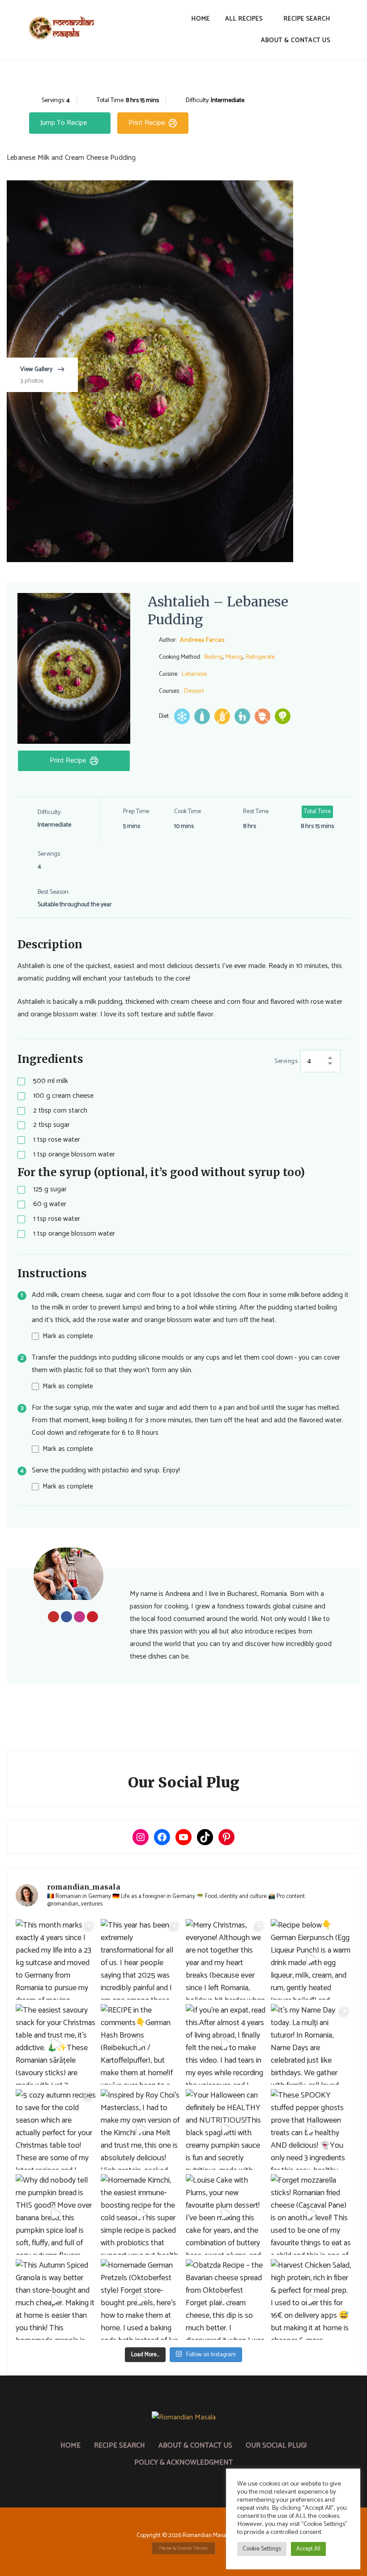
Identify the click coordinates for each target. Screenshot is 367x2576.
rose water (57, 1140)
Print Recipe (147, 123)
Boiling (213, 657)
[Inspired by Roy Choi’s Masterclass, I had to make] (141, 2129)
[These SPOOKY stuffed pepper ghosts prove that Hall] (311, 2129)
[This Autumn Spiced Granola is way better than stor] (56, 2299)
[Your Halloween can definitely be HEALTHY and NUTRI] (226, 2129)
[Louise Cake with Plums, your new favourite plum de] (226, 2214)
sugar (51, 1125)
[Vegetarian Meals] (283, 716)
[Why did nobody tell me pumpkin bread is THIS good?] (56, 2214)
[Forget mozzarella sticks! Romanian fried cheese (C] (311, 2214)
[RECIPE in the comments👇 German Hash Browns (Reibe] (141, 2044)
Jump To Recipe (64, 123)
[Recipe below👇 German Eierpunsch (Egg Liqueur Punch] (311, 1959)
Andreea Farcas (202, 640)
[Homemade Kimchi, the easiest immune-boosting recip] (141, 2214)
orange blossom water (74, 1155)
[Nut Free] (262, 716)
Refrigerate (260, 657)
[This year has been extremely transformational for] (141, 1959)
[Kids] (242, 716)
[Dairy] (202, 716)
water (50, 1205)
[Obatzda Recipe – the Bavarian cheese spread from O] (226, 2299)
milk (51, 1081)
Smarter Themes (193, 2548)
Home (201, 19)
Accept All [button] (308, 2549)
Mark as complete (68, 1336)
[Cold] (182, 716)
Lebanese (194, 674)
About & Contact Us (296, 41)
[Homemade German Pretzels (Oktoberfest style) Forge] (141, 2299)
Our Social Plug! (276, 2446)
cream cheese (63, 1096)
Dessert (194, 691)
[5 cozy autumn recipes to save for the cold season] (56, 2129)
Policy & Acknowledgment (183, 2463)
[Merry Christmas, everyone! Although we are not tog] (226, 1959)
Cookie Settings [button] (262, 2549)
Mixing (234, 657)
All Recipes (244, 19)
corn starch (60, 1111)
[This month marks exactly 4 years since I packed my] (56, 1959)
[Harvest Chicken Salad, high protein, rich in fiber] (311, 2299)
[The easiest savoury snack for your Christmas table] (56, 2044)
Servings (286, 1061)
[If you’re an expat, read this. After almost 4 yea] (226, 2044)
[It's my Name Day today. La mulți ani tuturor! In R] (311, 2044)
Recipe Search (307, 19)
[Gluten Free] (222, 716)
